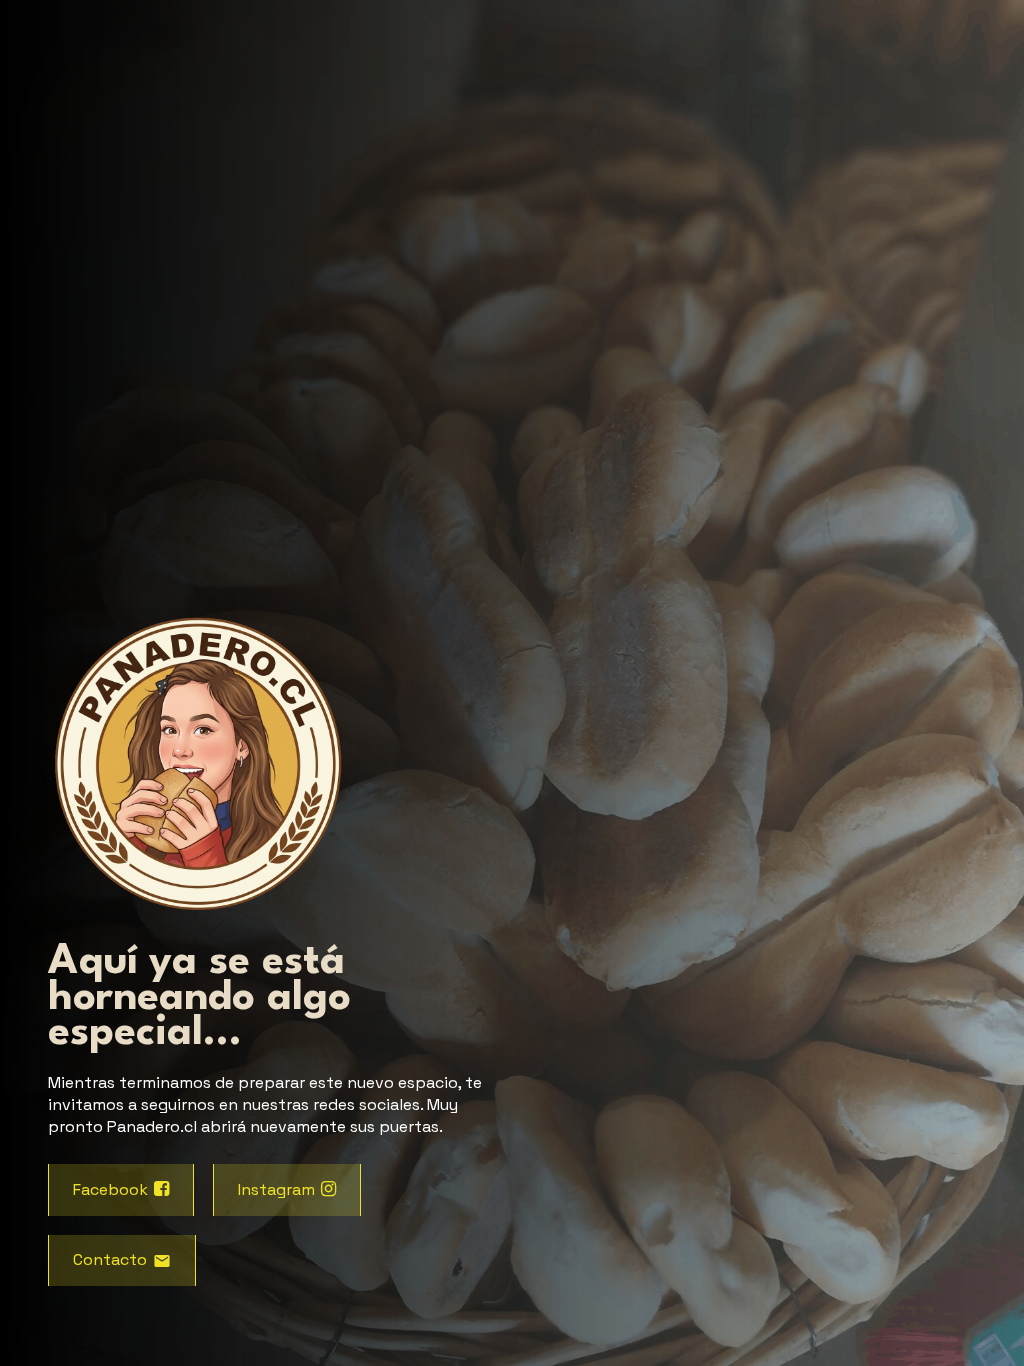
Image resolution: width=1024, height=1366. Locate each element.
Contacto (110, 1259)
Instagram (276, 1189)
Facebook (110, 1189)
